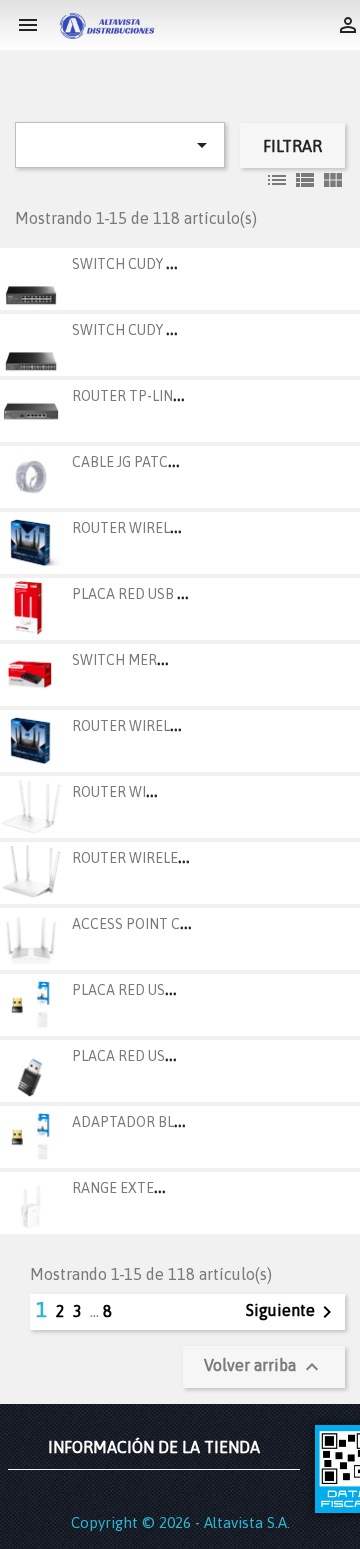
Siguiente (292, 1312)
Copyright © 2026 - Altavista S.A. (180, 1522)
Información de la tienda (154, 1447)
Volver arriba (264, 1367)
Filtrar (292, 146)
